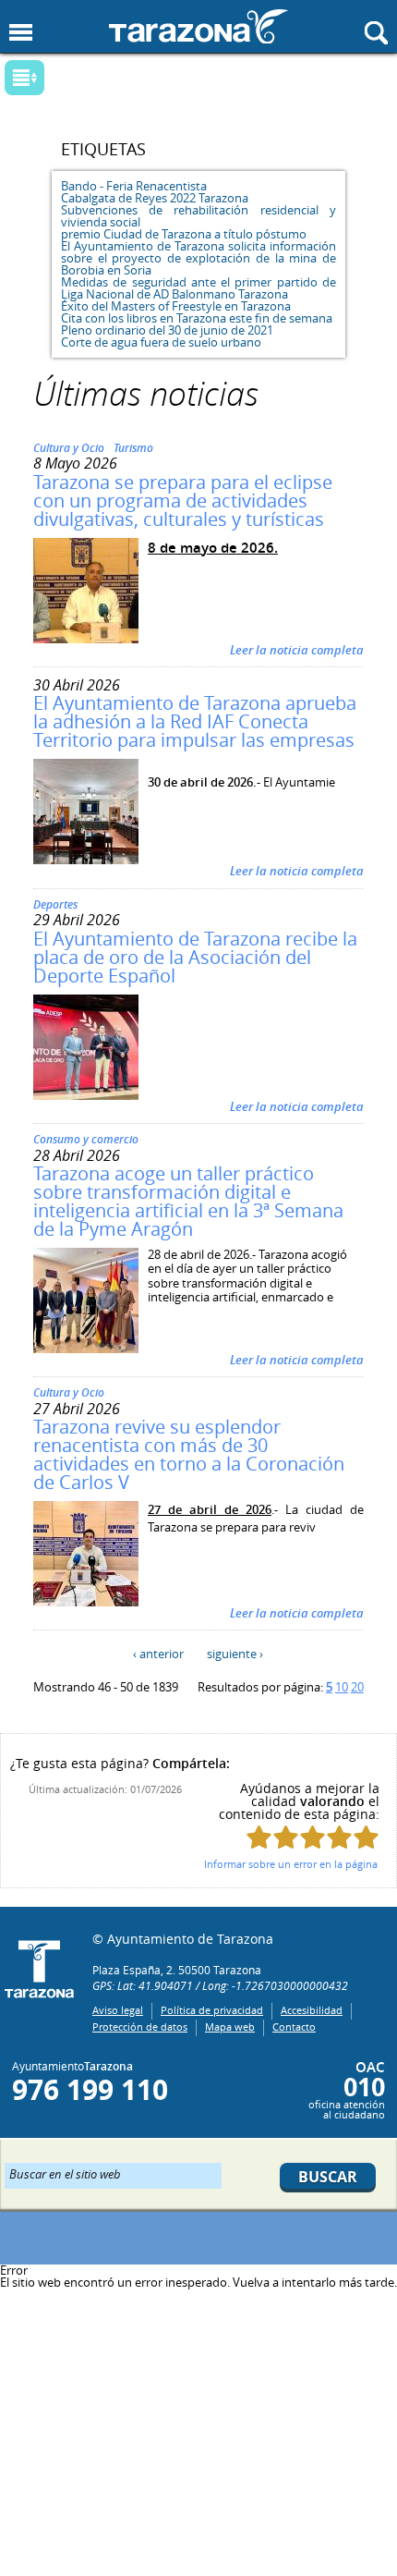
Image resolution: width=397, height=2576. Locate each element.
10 (342, 1687)
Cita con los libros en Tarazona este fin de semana (197, 318)
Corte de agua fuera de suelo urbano (161, 342)
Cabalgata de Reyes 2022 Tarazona (155, 198)
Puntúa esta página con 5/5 (366, 1837)
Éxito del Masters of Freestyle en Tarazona (176, 306)
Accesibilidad (312, 2010)
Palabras (56, 79)
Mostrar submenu (24, 78)
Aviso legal (118, 2010)
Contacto (294, 2027)
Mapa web (230, 2027)
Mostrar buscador (376, 33)
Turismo (133, 448)
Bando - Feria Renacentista (134, 186)
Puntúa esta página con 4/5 (339, 1837)
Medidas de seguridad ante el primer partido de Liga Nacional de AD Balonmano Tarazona (198, 288)
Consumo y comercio (86, 1139)
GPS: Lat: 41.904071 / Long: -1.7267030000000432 (220, 1985)
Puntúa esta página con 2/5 (286, 1837)
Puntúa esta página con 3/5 (313, 1837)
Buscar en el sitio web (65, 2173)
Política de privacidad (212, 2010)
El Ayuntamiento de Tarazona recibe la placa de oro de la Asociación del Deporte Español (195, 957)
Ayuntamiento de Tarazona (198, 26)
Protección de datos (140, 2027)
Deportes (55, 904)
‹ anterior (158, 1654)
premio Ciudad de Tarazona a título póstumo (184, 234)
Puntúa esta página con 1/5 (259, 1837)
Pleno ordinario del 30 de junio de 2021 (167, 330)
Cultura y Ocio (69, 448)
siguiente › (235, 1654)
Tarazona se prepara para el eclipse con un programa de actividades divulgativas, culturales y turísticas (183, 501)
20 (357, 1687)
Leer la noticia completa (297, 650)
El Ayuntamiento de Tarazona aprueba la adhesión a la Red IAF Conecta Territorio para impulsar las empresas (195, 721)
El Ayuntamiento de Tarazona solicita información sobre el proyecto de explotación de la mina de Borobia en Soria (198, 258)
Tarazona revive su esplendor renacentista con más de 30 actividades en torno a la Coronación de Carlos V (189, 1454)
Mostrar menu (21, 33)
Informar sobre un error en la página (291, 1864)
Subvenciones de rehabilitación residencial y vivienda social (198, 216)
